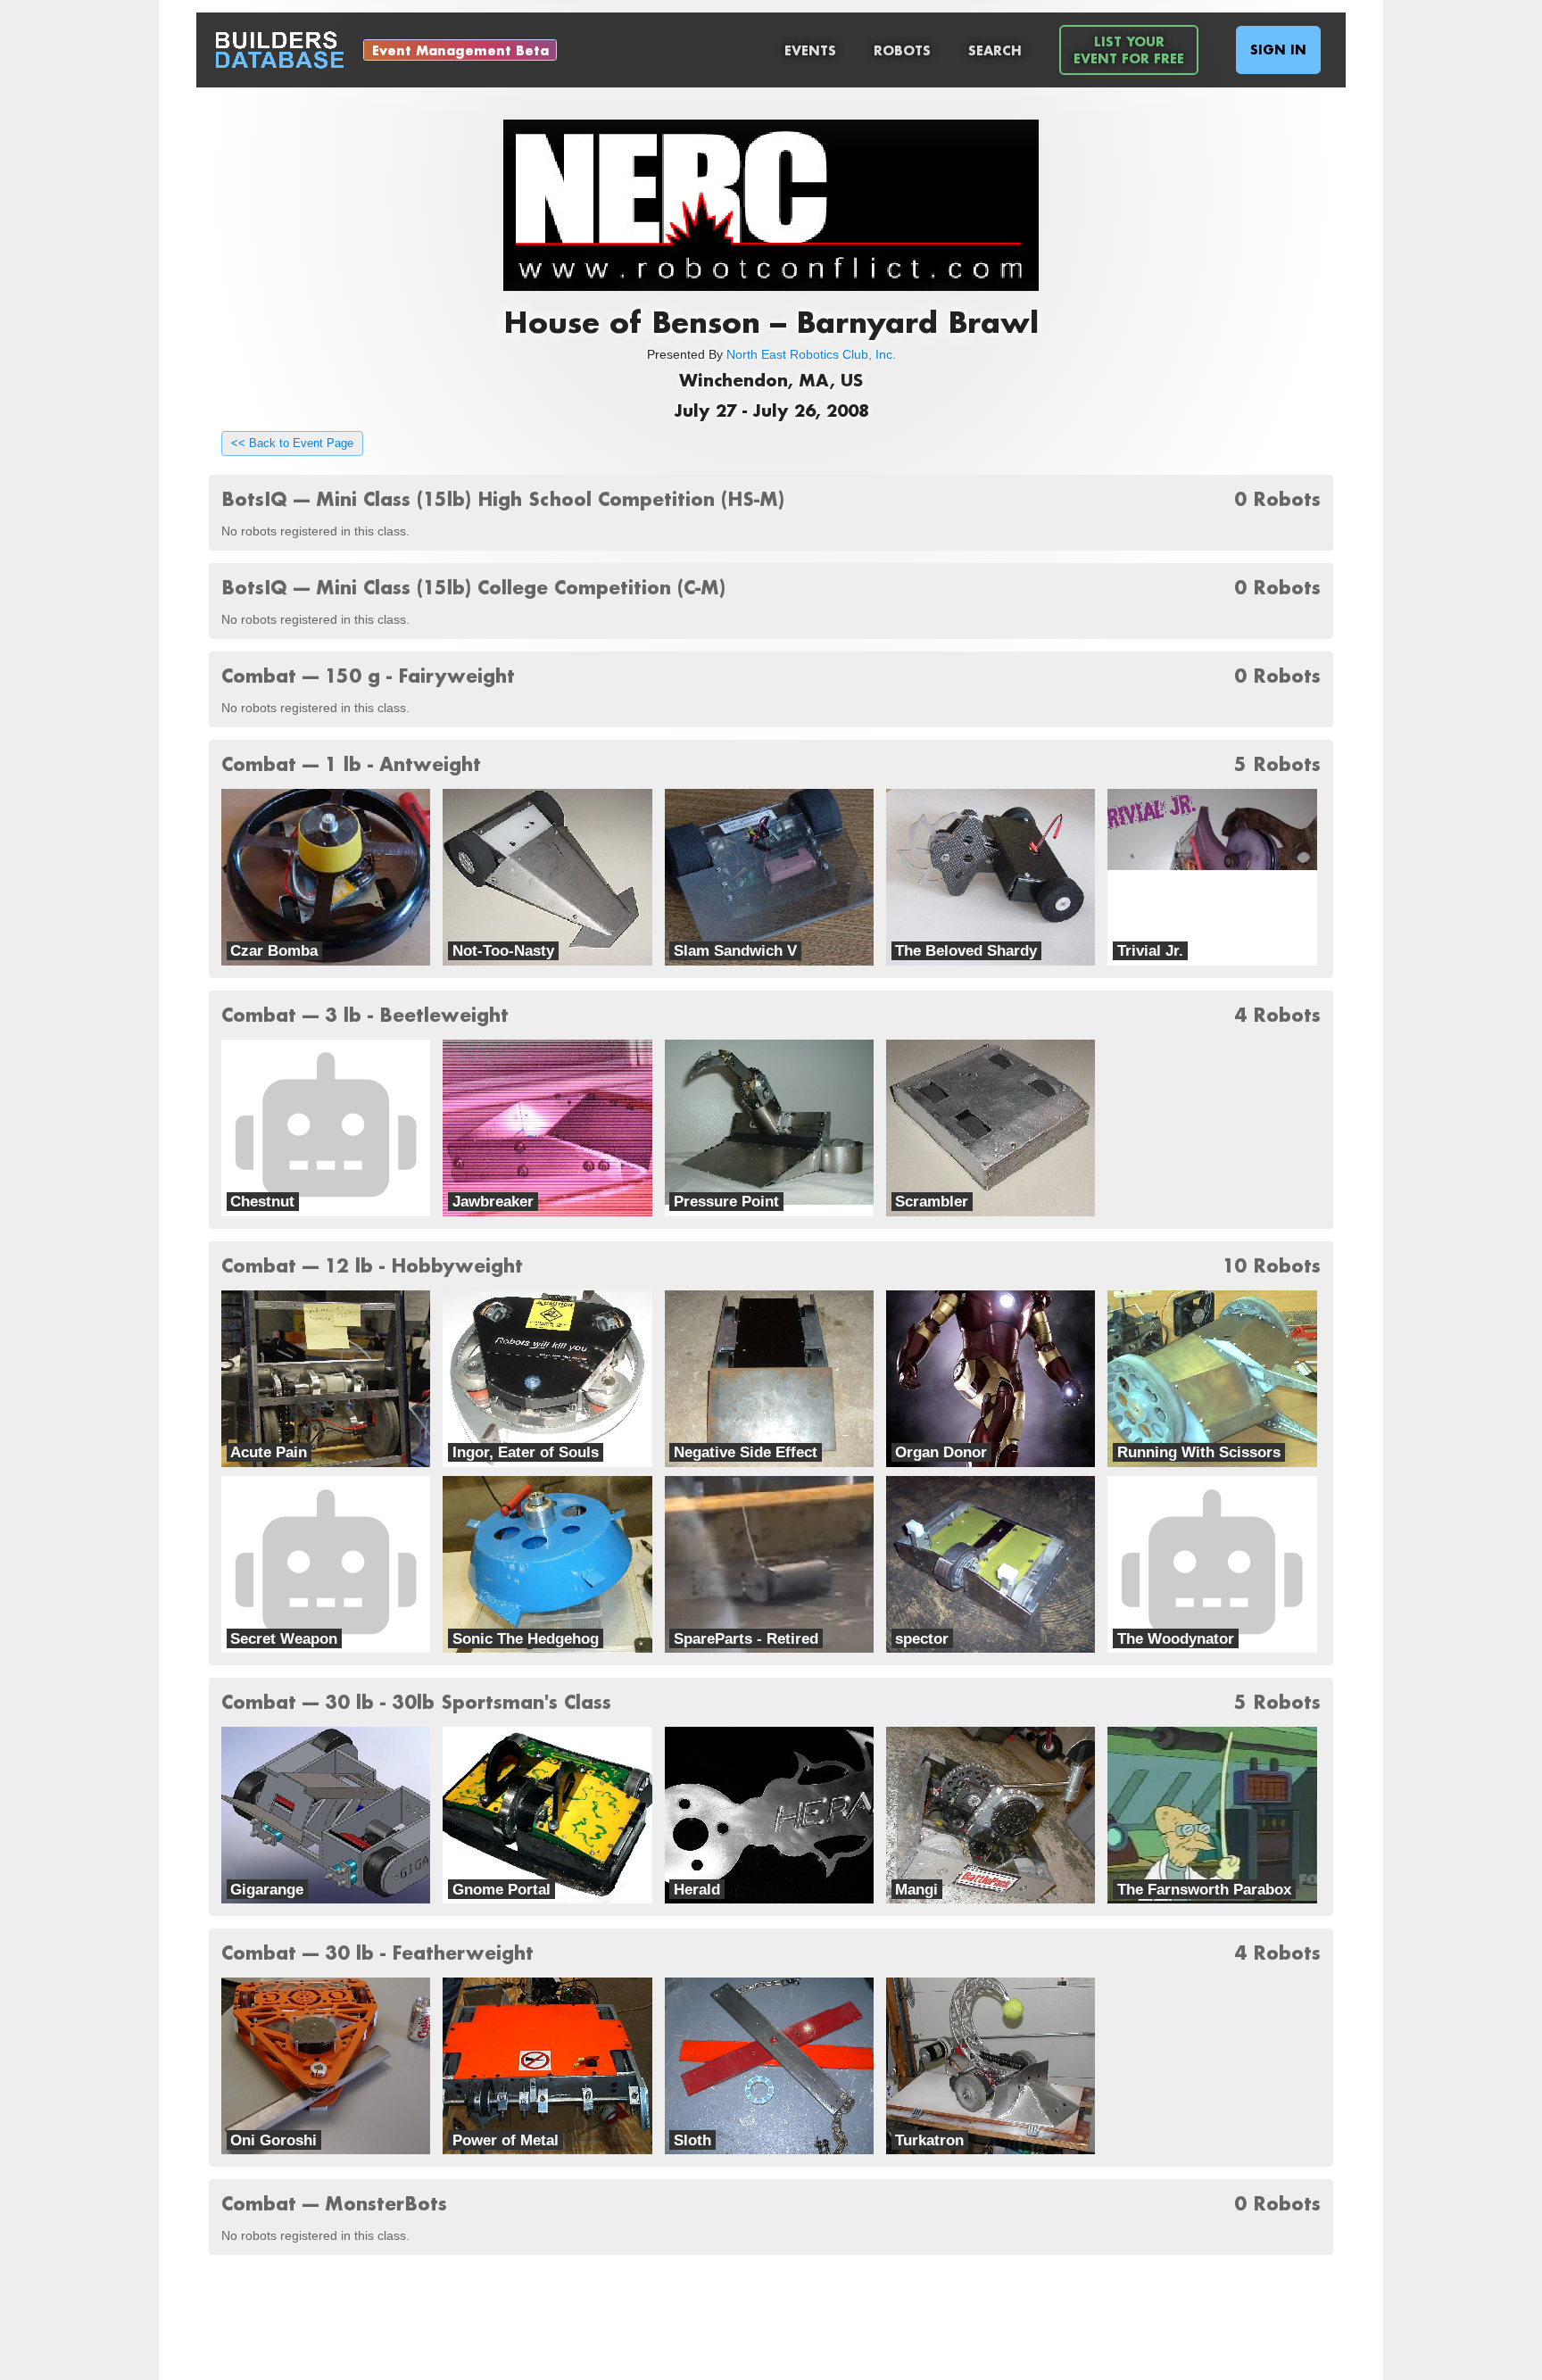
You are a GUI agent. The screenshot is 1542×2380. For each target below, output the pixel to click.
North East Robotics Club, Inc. (811, 354)
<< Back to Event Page (292, 444)
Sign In (1278, 50)
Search (995, 50)
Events (810, 50)
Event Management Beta (460, 50)
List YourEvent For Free (1129, 50)
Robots (902, 50)
